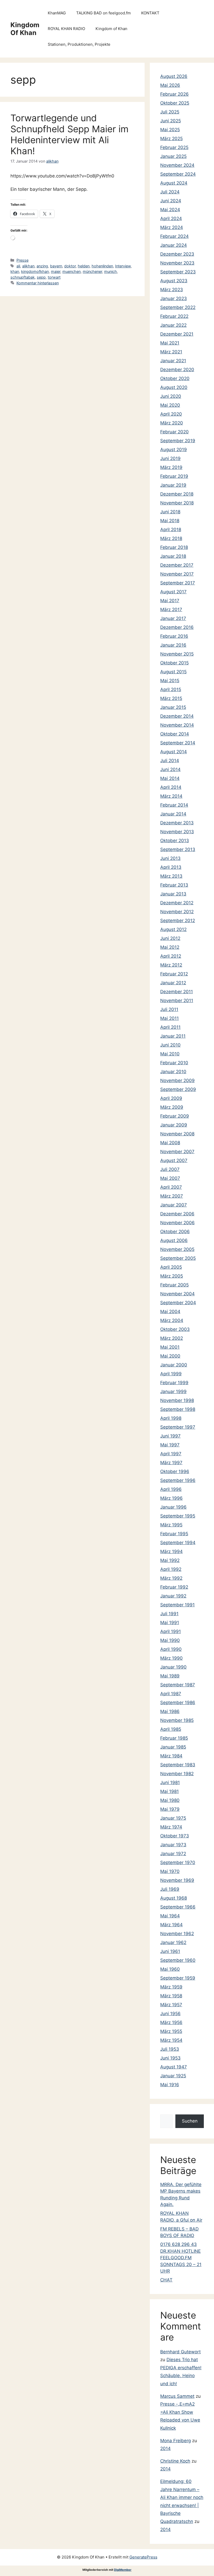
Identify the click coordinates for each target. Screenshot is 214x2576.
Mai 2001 (170, 1347)
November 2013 (177, 832)
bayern (56, 266)
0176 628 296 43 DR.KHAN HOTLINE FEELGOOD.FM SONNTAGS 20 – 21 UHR (181, 2258)
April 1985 (171, 1729)
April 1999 (171, 1374)
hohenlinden (102, 266)
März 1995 (171, 1525)
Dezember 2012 (177, 903)
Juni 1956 (170, 2014)
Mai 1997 (170, 1445)
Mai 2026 (170, 85)
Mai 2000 (170, 1356)
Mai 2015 (170, 681)
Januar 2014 (173, 814)
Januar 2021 (173, 361)
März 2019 (171, 467)
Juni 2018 (170, 512)
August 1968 (174, 1898)
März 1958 (171, 1996)
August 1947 (174, 2067)
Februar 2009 (175, 1116)
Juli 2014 (170, 761)
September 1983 (178, 1765)
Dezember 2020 (177, 370)
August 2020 (174, 387)
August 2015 (173, 672)
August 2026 (174, 76)
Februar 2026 (174, 94)
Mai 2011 (170, 1018)
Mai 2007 (170, 1178)
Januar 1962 (173, 1942)
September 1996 (178, 1480)
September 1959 (178, 1978)
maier (56, 271)
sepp (41, 277)
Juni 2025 (171, 121)
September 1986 (178, 1703)
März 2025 (171, 139)
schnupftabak (23, 277)
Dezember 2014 (177, 716)
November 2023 (177, 263)
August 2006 (174, 1240)
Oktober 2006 (175, 1232)
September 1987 (178, 1685)
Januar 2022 (173, 325)
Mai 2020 (170, 405)
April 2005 (171, 1267)
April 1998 (171, 1418)
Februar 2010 (174, 1063)
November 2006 (177, 1223)
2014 (165, 2448)
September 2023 (178, 272)
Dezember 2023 (177, 254)
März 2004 (172, 1320)
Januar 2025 (173, 156)
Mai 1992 (170, 1560)
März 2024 (172, 227)
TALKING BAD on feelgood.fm (103, 13)
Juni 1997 (170, 1436)
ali (18, 266)
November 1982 (177, 1774)
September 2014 (178, 743)
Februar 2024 (174, 236)
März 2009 (172, 1107)
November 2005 (177, 1249)
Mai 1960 (170, 1969)
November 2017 (177, 574)
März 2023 (172, 290)
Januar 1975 (173, 1818)
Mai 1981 (170, 1791)
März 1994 (171, 1551)
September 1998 (178, 1409)
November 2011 (177, 1000)
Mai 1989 (170, 1676)
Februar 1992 (174, 1587)
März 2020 (172, 423)
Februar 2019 (174, 476)
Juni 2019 (170, 458)
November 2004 (177, 1294)
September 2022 (178, 307)
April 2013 (171, 867)
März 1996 (171, 1498)
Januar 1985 (173, 1747)
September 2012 (178, 921)
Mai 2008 (170, 1143)
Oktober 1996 (175, 1471)
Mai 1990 (170, 1640)
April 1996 (171, 1489)
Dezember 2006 (177, 1214)
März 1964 (171, 1925)
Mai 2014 (170, 778)
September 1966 (178, 1907)
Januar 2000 (174, 1365)
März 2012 (171, 965)
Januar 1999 (173, 1391)
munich (111, 271)
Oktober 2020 (175, 378)
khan (15, 271)
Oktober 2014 (175, 734)
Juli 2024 (170, 192)
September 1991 (177, 1605)
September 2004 (178, 1303)
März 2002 (172, 1338)
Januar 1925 (173, 2076)
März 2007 (172, 1196)
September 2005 (178, 1258)
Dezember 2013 (177, 823)
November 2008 (177, 1134)
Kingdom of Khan (111, 29)
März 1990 (171, 1658)
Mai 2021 (170, 343)
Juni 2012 (170, 938)
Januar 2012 (173, 983)
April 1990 (171, 1649)
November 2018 (177, 503)
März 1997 (171, 1463)
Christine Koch (175, 2461)
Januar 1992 (173, 1596)
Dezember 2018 (177, 494)
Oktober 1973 (175, 1836)
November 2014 (177, 725)
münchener (92, 271)
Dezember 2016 (177, 627)
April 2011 (170, 1027)
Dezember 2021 (177, 334)
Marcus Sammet (177, 2396)
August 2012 (173, 929)
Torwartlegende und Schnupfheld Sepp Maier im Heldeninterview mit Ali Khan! (69, 134)
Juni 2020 (171, 396)
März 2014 (171, 796)
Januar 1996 (173, 1507)
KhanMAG (57, 13)
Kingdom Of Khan (25, 29)
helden (84, 266)
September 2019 (178, 441)
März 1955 (171, 2031)
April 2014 (171, 787)
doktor (70, 266)
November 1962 (177, 1934)
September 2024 (178, 174)
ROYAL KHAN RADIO (66, 29)
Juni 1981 (170, 1782)
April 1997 (171, 1454)
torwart (54, 277)
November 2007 (177, 1152)
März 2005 (172, 1276)
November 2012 (177, 912)
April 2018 (171, 530)
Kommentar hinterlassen (38, 283)
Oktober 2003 (175, 1329)
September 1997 (178, 1427)
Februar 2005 (174, 1285)
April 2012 (171, 956)
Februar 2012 (174, 974)
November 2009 (177, 1080)
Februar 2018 (174, 547)
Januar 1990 (173, 1667)
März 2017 (171, 609)
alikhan (28, 266)
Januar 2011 (173, 1036)
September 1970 (178, 1862)
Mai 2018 (170, 521)
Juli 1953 (170, 2049)
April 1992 (171, 1569)
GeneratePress (143, 2557)
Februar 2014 (174, 805)
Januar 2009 (174, 1125)
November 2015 (177, 654)
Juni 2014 (170, 769)
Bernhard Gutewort (180, 2352)
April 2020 (171, 414)
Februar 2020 (174, 432)
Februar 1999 (174, 1383)
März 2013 (171, 876)
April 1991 (171, 1631)
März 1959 (171, 1987)
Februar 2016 (174, 636)
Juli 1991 (169, 1614)
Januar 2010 (173, 1072)
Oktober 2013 (175, 841)
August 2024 (174, 183)
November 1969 (177, 1880)
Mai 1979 (170, 1809)
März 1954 (171, 2040)
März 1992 (171, 1578)
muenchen (72, 271)
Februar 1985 (174, 1738)
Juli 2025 (170, 112)
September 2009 (178, 1089)
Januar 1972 (173, 1854)
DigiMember (123, 2570)
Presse (22, 260)
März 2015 (171, 698)
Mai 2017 (170, 601)
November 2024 (177, 165)
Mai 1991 (170, 1623)
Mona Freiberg (176, 2441)
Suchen (190, 2121)
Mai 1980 (170, 1800)
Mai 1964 (170, 1916)
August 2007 (174, 1160)
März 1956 (171, 2022)
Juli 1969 (170, 1889)
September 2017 (178, 583)
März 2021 (171, 352)
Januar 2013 (173, 894)
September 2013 (178, 849)
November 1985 (177, 1720)
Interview (123, 266)
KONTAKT (150, 13)
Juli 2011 (169, 1009)
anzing (42, 266)
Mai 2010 (170, 1054)
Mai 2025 (170, 130)
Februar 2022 (174, 316)
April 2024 (171, 218)
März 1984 (171, 1756)
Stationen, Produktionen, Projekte (79, 44)
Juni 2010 (170, 1045)
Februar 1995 (174, 1534)
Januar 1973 (173, 1845)
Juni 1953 (170, 2058)
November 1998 (177, 1400)
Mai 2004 (170, 1312)
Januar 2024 (174, 245)
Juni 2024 (171, 201)
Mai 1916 (170, 2085)
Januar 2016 (173, 645)
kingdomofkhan (35, 271)
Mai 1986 (170, 1711)
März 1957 (171, 2005)
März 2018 (171, 538)
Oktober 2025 (175, 103)
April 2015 (171, 689)
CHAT (166, 2280)
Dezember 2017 (177, 565)
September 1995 (178, 1516)
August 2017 (173, 592)
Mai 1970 (170, 1871)
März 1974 (171, 1827)
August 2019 (174, 450)
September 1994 (178, 1543)
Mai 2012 (170, 947)
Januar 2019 (173, 485)
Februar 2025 (174, 147)
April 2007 (171, 1187)
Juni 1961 (170, 1951)
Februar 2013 (174, 885)
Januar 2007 (174, 1205)
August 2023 (174, 281)
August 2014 (174, 752)
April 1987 (171, 1694)
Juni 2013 (170, 858)
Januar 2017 (173, 618)
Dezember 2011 (177, 992)
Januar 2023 (174, 298)
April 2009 (171, 1098)
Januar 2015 (173, 707)
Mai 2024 (170, 210)
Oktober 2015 (174, 663)
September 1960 (178, 1960)
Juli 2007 (170, 1169)
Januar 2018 (173, 556)
